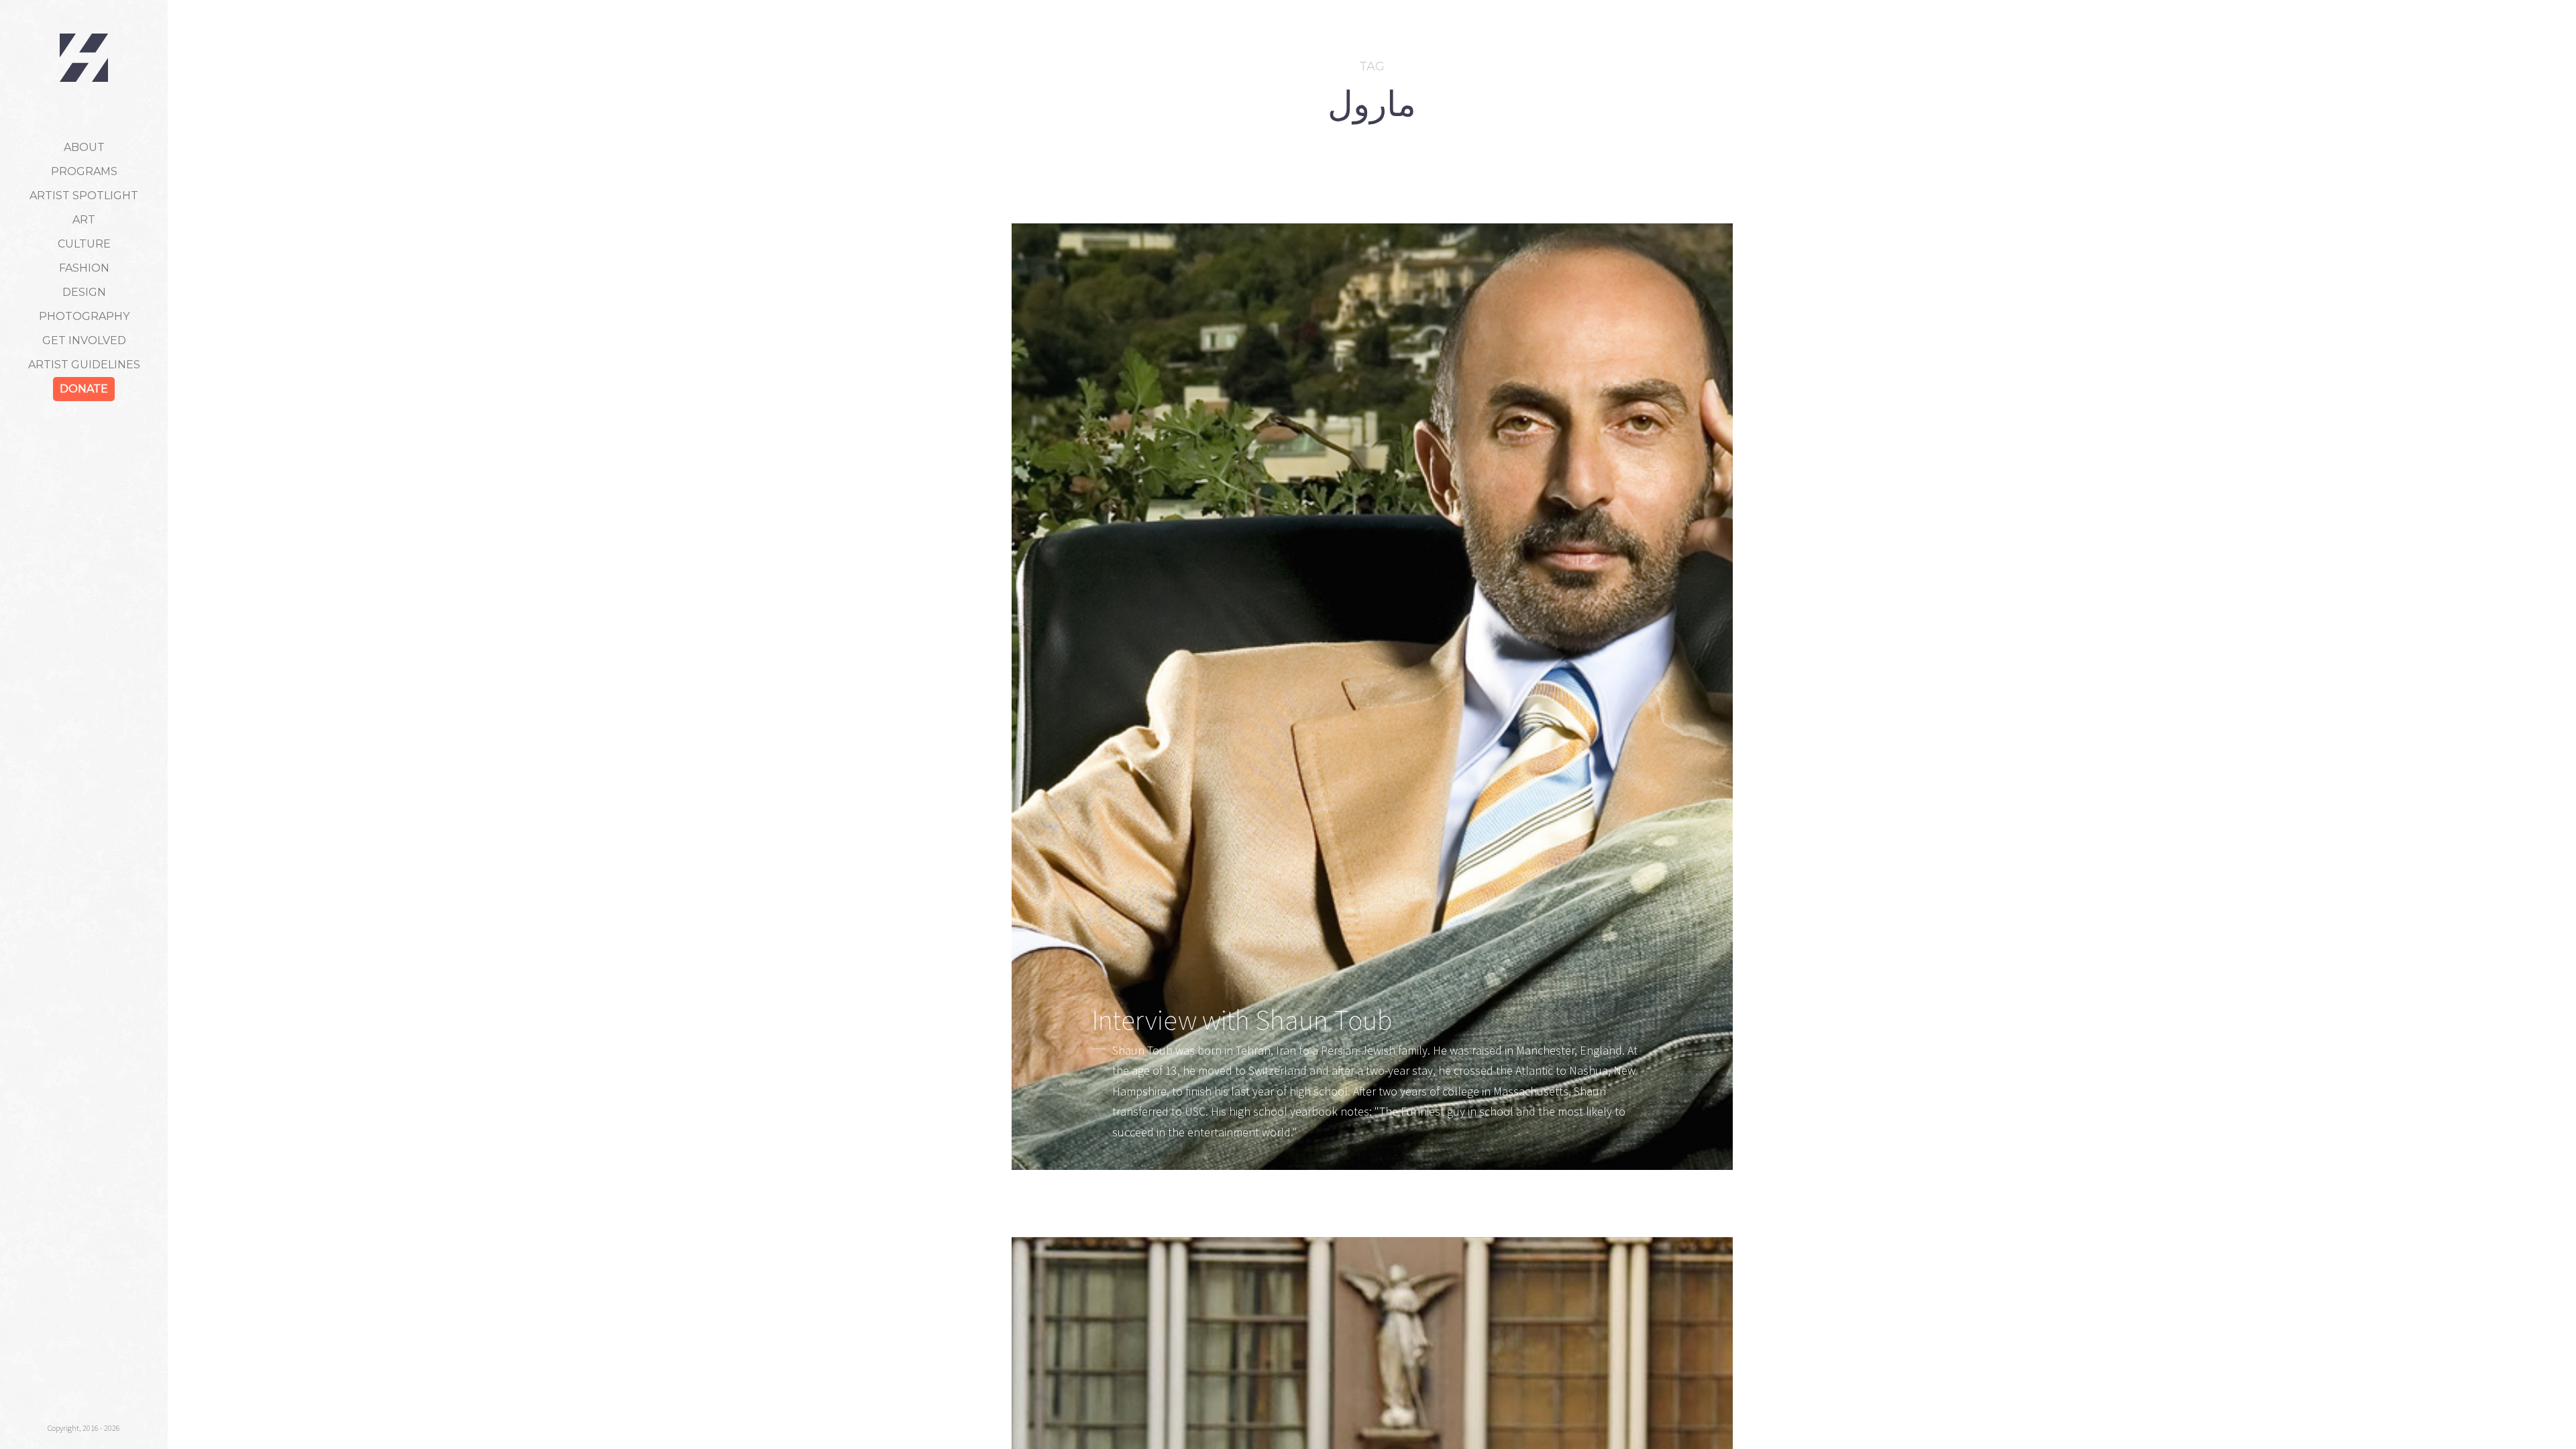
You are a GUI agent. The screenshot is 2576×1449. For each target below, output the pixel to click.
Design (84, 292)
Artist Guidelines (84, 365)
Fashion (84, 268)
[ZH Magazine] (84, 58)
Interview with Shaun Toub (1242, 1020)
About (84, 147)
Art (84, 220)
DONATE (84, 389)
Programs (84, 171)
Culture (84, 244)
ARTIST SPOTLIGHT (84, 196)
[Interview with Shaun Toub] (1372, 697)
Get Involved (84, 340)
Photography (84, 316)
